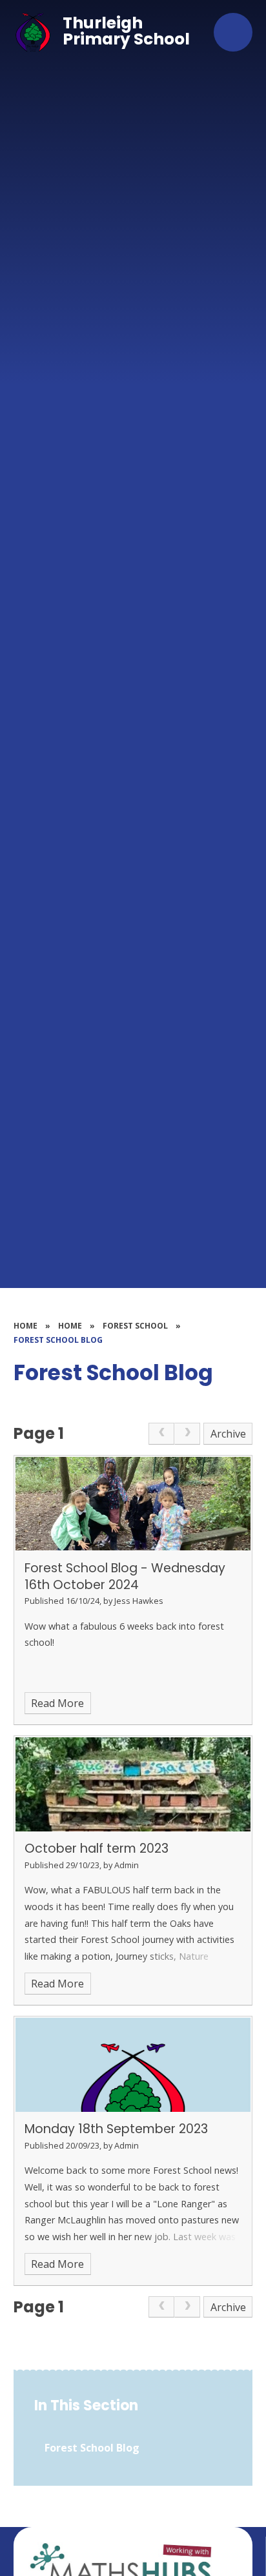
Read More (57, 1703)
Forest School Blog (58, 1340)
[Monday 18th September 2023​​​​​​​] (133, 2065)
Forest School (135, 1326)
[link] (161, 1434)
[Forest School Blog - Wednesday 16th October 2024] (133, 1504)
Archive (228, 1434)
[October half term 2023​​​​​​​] (133, 1784)
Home (26, 1326)
